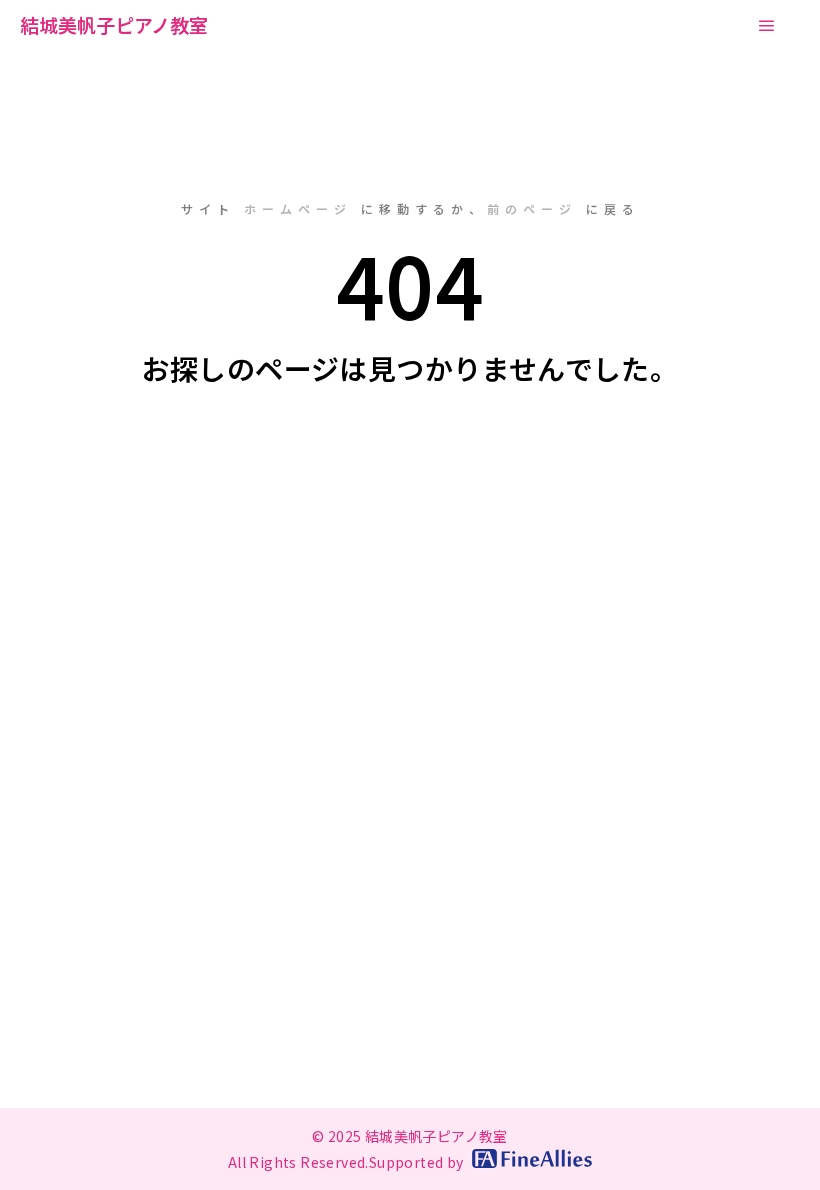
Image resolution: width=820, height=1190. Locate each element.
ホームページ (298, 208)
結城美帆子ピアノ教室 (114, 24)
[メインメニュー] (767, 26)
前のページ (532, 208)
